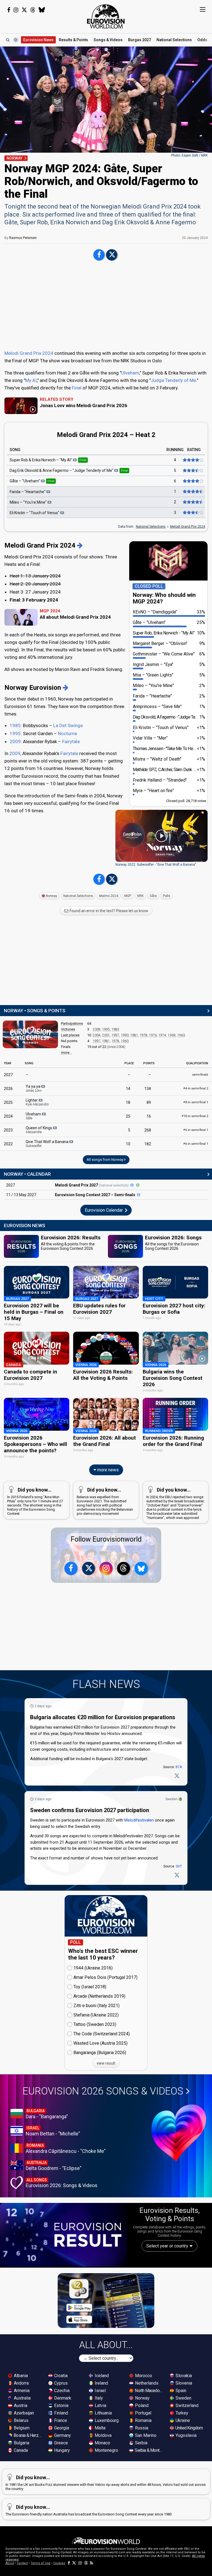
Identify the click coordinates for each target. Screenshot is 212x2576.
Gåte (153, 896)
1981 (134, 1035)
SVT (179, 1866)
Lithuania (103, 2413)
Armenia (21, 2391)
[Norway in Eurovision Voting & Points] (30, 1034)
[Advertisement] (106, 306)
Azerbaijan (23, 2413)
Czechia (61, 2391)
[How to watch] (138, 1185)
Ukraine (182, 2420)
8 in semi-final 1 (196, 1102)
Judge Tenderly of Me (173, 380)
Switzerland (186, 2405)
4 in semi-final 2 (196, 1088)
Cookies (59, 2563)
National (174, 40)
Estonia (61, 2405)
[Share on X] (112, 255)
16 (149, 1116)
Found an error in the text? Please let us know (108, 911)
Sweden (171, 1799)
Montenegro (106, 2450)
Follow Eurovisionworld (106, 1539)
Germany (62, 2435)
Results (73, 40)
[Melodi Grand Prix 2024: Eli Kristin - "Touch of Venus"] (193, 512)
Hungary (61, 2450)
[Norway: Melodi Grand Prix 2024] (80, 545)
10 (128, 1144)
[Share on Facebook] (99, 255)
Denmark (62, 2398)
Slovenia (183, 2383)
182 (148, 1144)
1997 (115, 1035)
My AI (31, 380)
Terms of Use (41, 2563)
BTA (179, 1767)
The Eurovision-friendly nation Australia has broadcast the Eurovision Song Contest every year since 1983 (89, 2510)
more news (107, 1470)
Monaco (102, 2443)
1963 (181, 1035)
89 (149, 1102)
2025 (8, 1102)
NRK (140, 896)
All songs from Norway (105, 1160)
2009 (15, 741)
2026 (8, 1089)
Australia (22, 2398)
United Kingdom (189, 2428)
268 (148, 1130)
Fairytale (71, 741)
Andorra (21, 2383)
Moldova (103, 2435)
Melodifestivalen (139, 1820)
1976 (153, 1035)
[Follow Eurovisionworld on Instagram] (16, 10)
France (60, 2420)
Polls (167, 896)
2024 (8, 1116)
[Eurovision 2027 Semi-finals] (139, 1195)
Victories (68, 1029)
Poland (141, 2405)
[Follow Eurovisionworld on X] (24, 10)
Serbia (141, 2443)
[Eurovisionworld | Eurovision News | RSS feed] (92, 2563)
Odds (202, 40)
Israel (100, 2391)
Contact (22, 2563)
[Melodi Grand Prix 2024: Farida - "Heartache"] (193, 491)
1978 (144, 1035)
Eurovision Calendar (104, 1210)
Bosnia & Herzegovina (28, 2435)
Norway (51, 896)
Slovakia (183, 2376)
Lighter (37, 1102)
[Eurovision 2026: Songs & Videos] (179, 2133)
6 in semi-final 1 (196, 1130)
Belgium (21, 2428)
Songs (108, 40)
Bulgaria (21, 2443)
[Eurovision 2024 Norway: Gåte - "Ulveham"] (193, 481)
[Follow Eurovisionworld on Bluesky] (42, 10)
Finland (60, 2413)
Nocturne (67, 733)
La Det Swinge (68, 725)
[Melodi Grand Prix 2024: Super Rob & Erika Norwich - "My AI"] (193, 460)
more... (66, 1052)
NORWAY (14, 158)
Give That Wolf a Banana (47, 1144)
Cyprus (60, 2383)
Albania (20, 2376)
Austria (20, 2405)
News (38, 40)
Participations (72, 1023)
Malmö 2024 (109, 896)
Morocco (143, 2376)
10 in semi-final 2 (195, 1116)
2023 (8, 1130)
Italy (98, 2398)
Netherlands (146, 2383)
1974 (162, 1035)
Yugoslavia (185, 2435)
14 (128, 1089)
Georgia (61, 2428)
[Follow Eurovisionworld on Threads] (33, 10)
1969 (172, 1035)
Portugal (143, 2413)
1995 (15, 733)
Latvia (100, 2405)
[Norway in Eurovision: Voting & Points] (66, 688)
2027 (8, 1075)
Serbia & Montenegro (149, 2450)
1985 (15, 725)
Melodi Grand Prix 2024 (29, 353)
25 (128, 1116)
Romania (143, 2420)
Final (77, 388)
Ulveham (130, 373)
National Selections (151, 526)
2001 (106, 1035)
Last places (70, 1035)
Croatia (60, 2376)
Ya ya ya (34, 1088)
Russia (141, 2428)
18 (128, 1102)
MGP (128, 896)
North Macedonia (149, 2391)
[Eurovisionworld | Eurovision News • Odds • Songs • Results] (106, 17)
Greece (60, 2443)
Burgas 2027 (140, 40)
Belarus (21, 2420)
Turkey (181, 2413)
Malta (100, 2428)
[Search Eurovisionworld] (8, 40)
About (10, 2563)
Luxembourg (106, 2420)
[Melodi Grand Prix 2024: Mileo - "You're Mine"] (193, 502)
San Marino (145, 2435)
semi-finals (200, 1075)
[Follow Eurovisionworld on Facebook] (9, 10)
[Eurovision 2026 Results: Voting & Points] (64, 2235)
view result (106, 2063)
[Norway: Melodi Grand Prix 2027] (132, 1185)
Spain (180, 2391)
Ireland (101, 2383)
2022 (8, 1144)
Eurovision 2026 (103, 2091)
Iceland (101, 2376)
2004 (97, 1035)
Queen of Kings (39, 1130)
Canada (20, 2450)
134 (148, 1089)
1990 (125, 1035)
